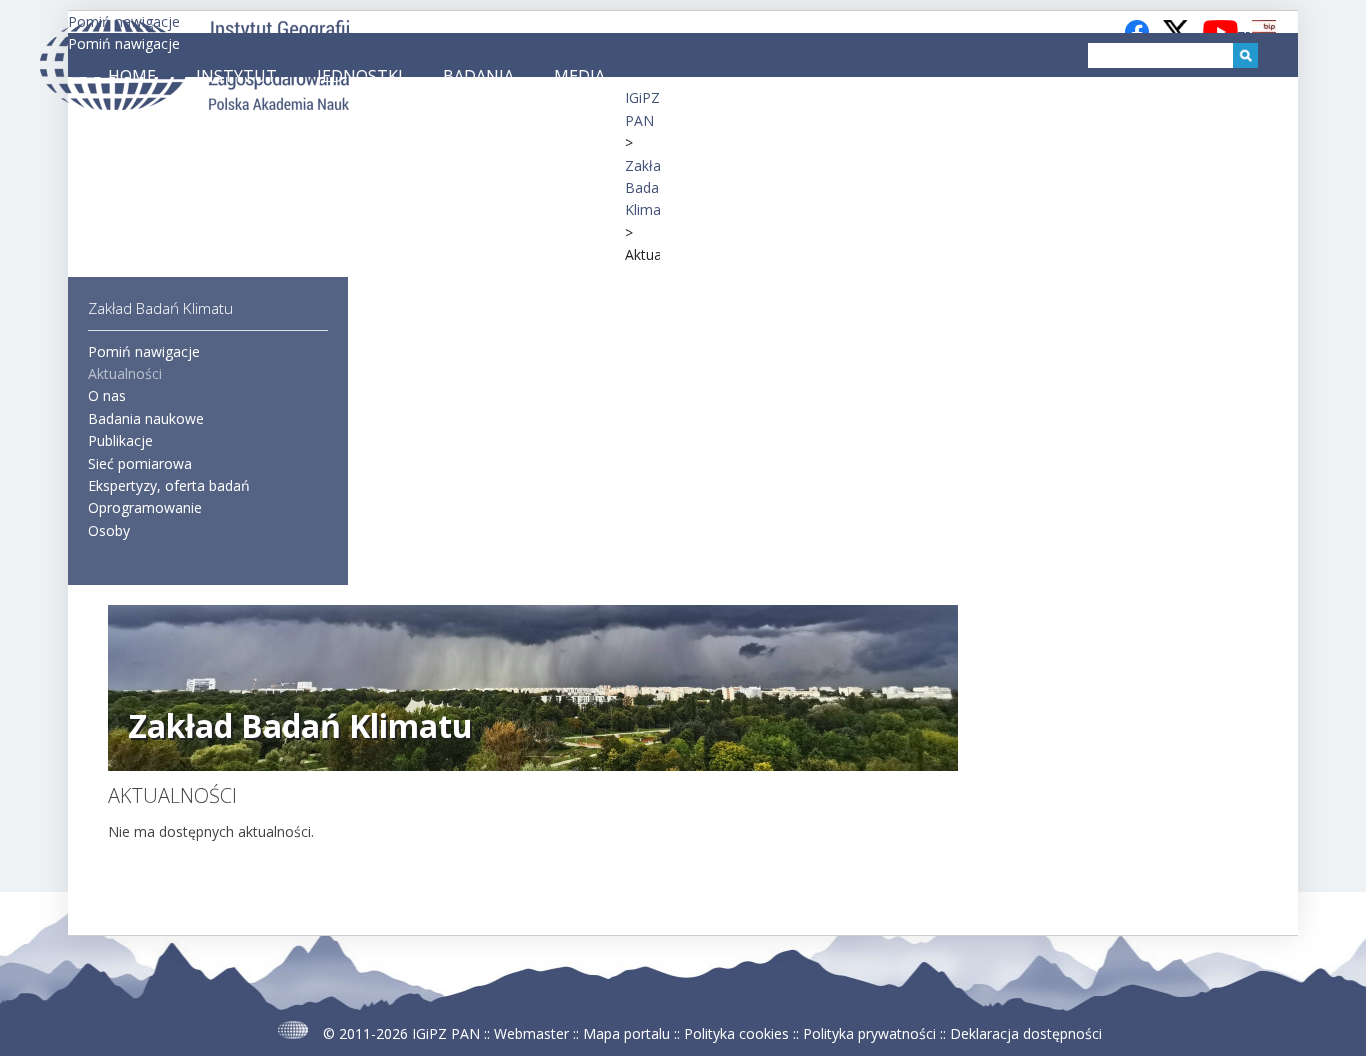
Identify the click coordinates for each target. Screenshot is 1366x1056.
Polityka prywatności (869, 1033)
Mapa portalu (626, 1033)
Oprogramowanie (145, 507)
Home (132, 76)
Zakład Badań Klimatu (649, 188)
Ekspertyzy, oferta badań (169, 485)
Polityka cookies (736, 1033)
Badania (478, 76)
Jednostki (360, 76)
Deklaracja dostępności (1026, 1033)
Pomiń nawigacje (124, 43)
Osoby (109, 530)
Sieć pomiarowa (140, 463)
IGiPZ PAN (446, 1033)
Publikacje (120, 440)
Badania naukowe (146, 418)
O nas (107, 395)
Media (579, 76)
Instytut (236, 76)
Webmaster (531, 1033)
